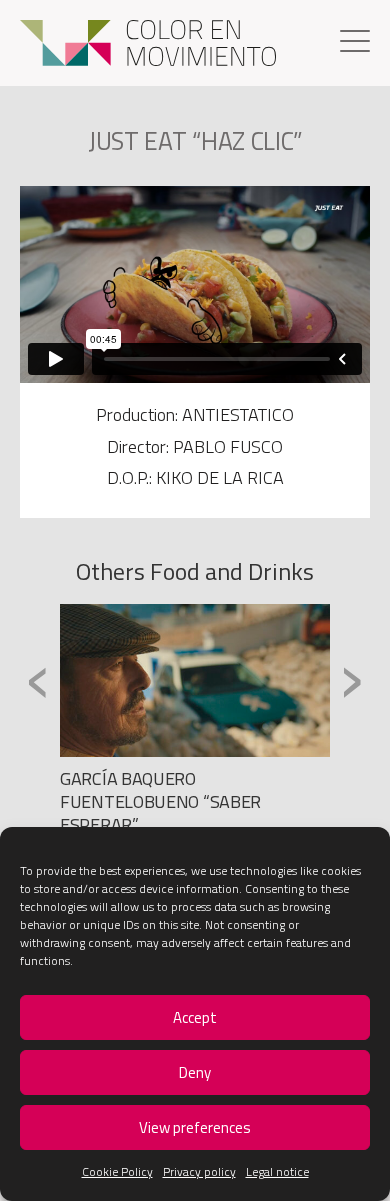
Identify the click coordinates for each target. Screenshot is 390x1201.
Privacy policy (199, 1171)
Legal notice (277, 1171)
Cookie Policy (117, 1171)
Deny (195, 1072)
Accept (195, 1017)
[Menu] (355, 43)
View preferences (195, 1127)
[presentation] (38, 679)
